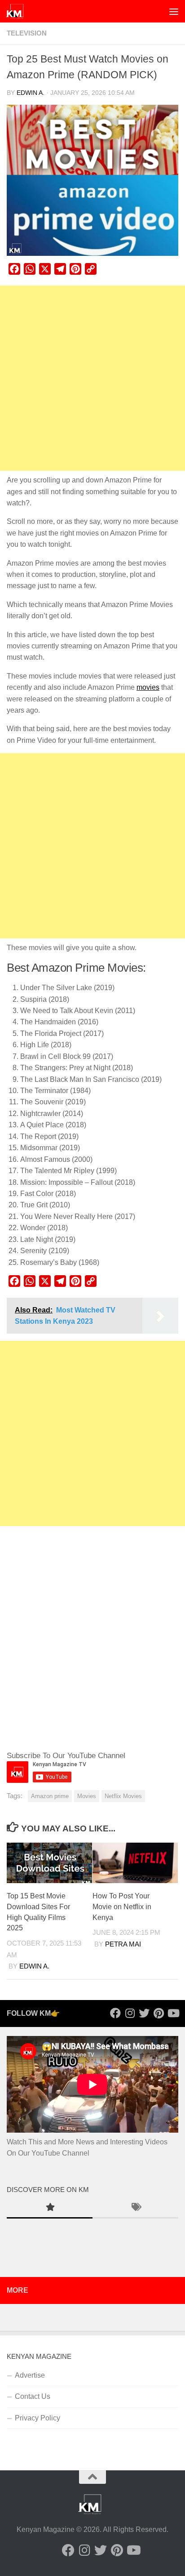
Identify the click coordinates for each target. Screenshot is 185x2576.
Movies (87, 1796)
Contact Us (33, 2396)
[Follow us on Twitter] (144, 2013)
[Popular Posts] (50, 2208)
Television (27, 33)
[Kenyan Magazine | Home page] (18, 11)
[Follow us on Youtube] (173, 2013)
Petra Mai (123, 1944)
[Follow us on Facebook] (115, 2013)
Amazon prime (50, 1796)
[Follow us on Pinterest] (159, 2013)
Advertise (30, 2375)
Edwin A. (31, 93)
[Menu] (174, 11)
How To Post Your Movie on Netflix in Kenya (122, 1907)
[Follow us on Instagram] (130, 2013)
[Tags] (135, 2208)
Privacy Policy (37, 2418)
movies (148, 687)
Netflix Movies (123, 1796)
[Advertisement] (92, 378)
